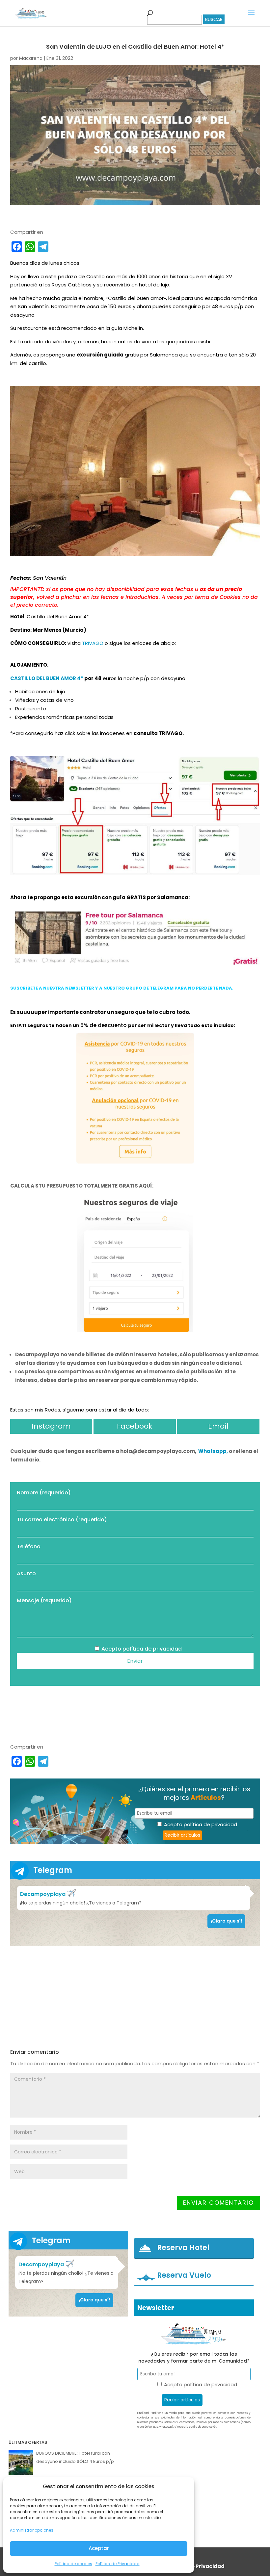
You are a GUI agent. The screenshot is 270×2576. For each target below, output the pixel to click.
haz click (65, 733)
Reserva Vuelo (184, 2275)
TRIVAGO (93, 643)
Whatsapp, (214, 1451)
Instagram (51, 1426)
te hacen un (65, 1025)
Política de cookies (73, 2564)
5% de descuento (104, 1025)
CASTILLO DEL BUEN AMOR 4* (47, 678)
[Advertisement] (135, 1997)
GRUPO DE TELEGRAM (150, 988)
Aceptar (99, 2548)
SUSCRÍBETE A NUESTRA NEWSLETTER (52, 988)
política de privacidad (152, 1649)
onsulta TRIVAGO (158, 733)
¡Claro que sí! (226, 1921)
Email (218, 1426)
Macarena (31, 58)
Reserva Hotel (183, 2248)
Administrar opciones (32, 2530)
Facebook (135, 1426)
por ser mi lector (149, 1025)
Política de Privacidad (118, 2564)
